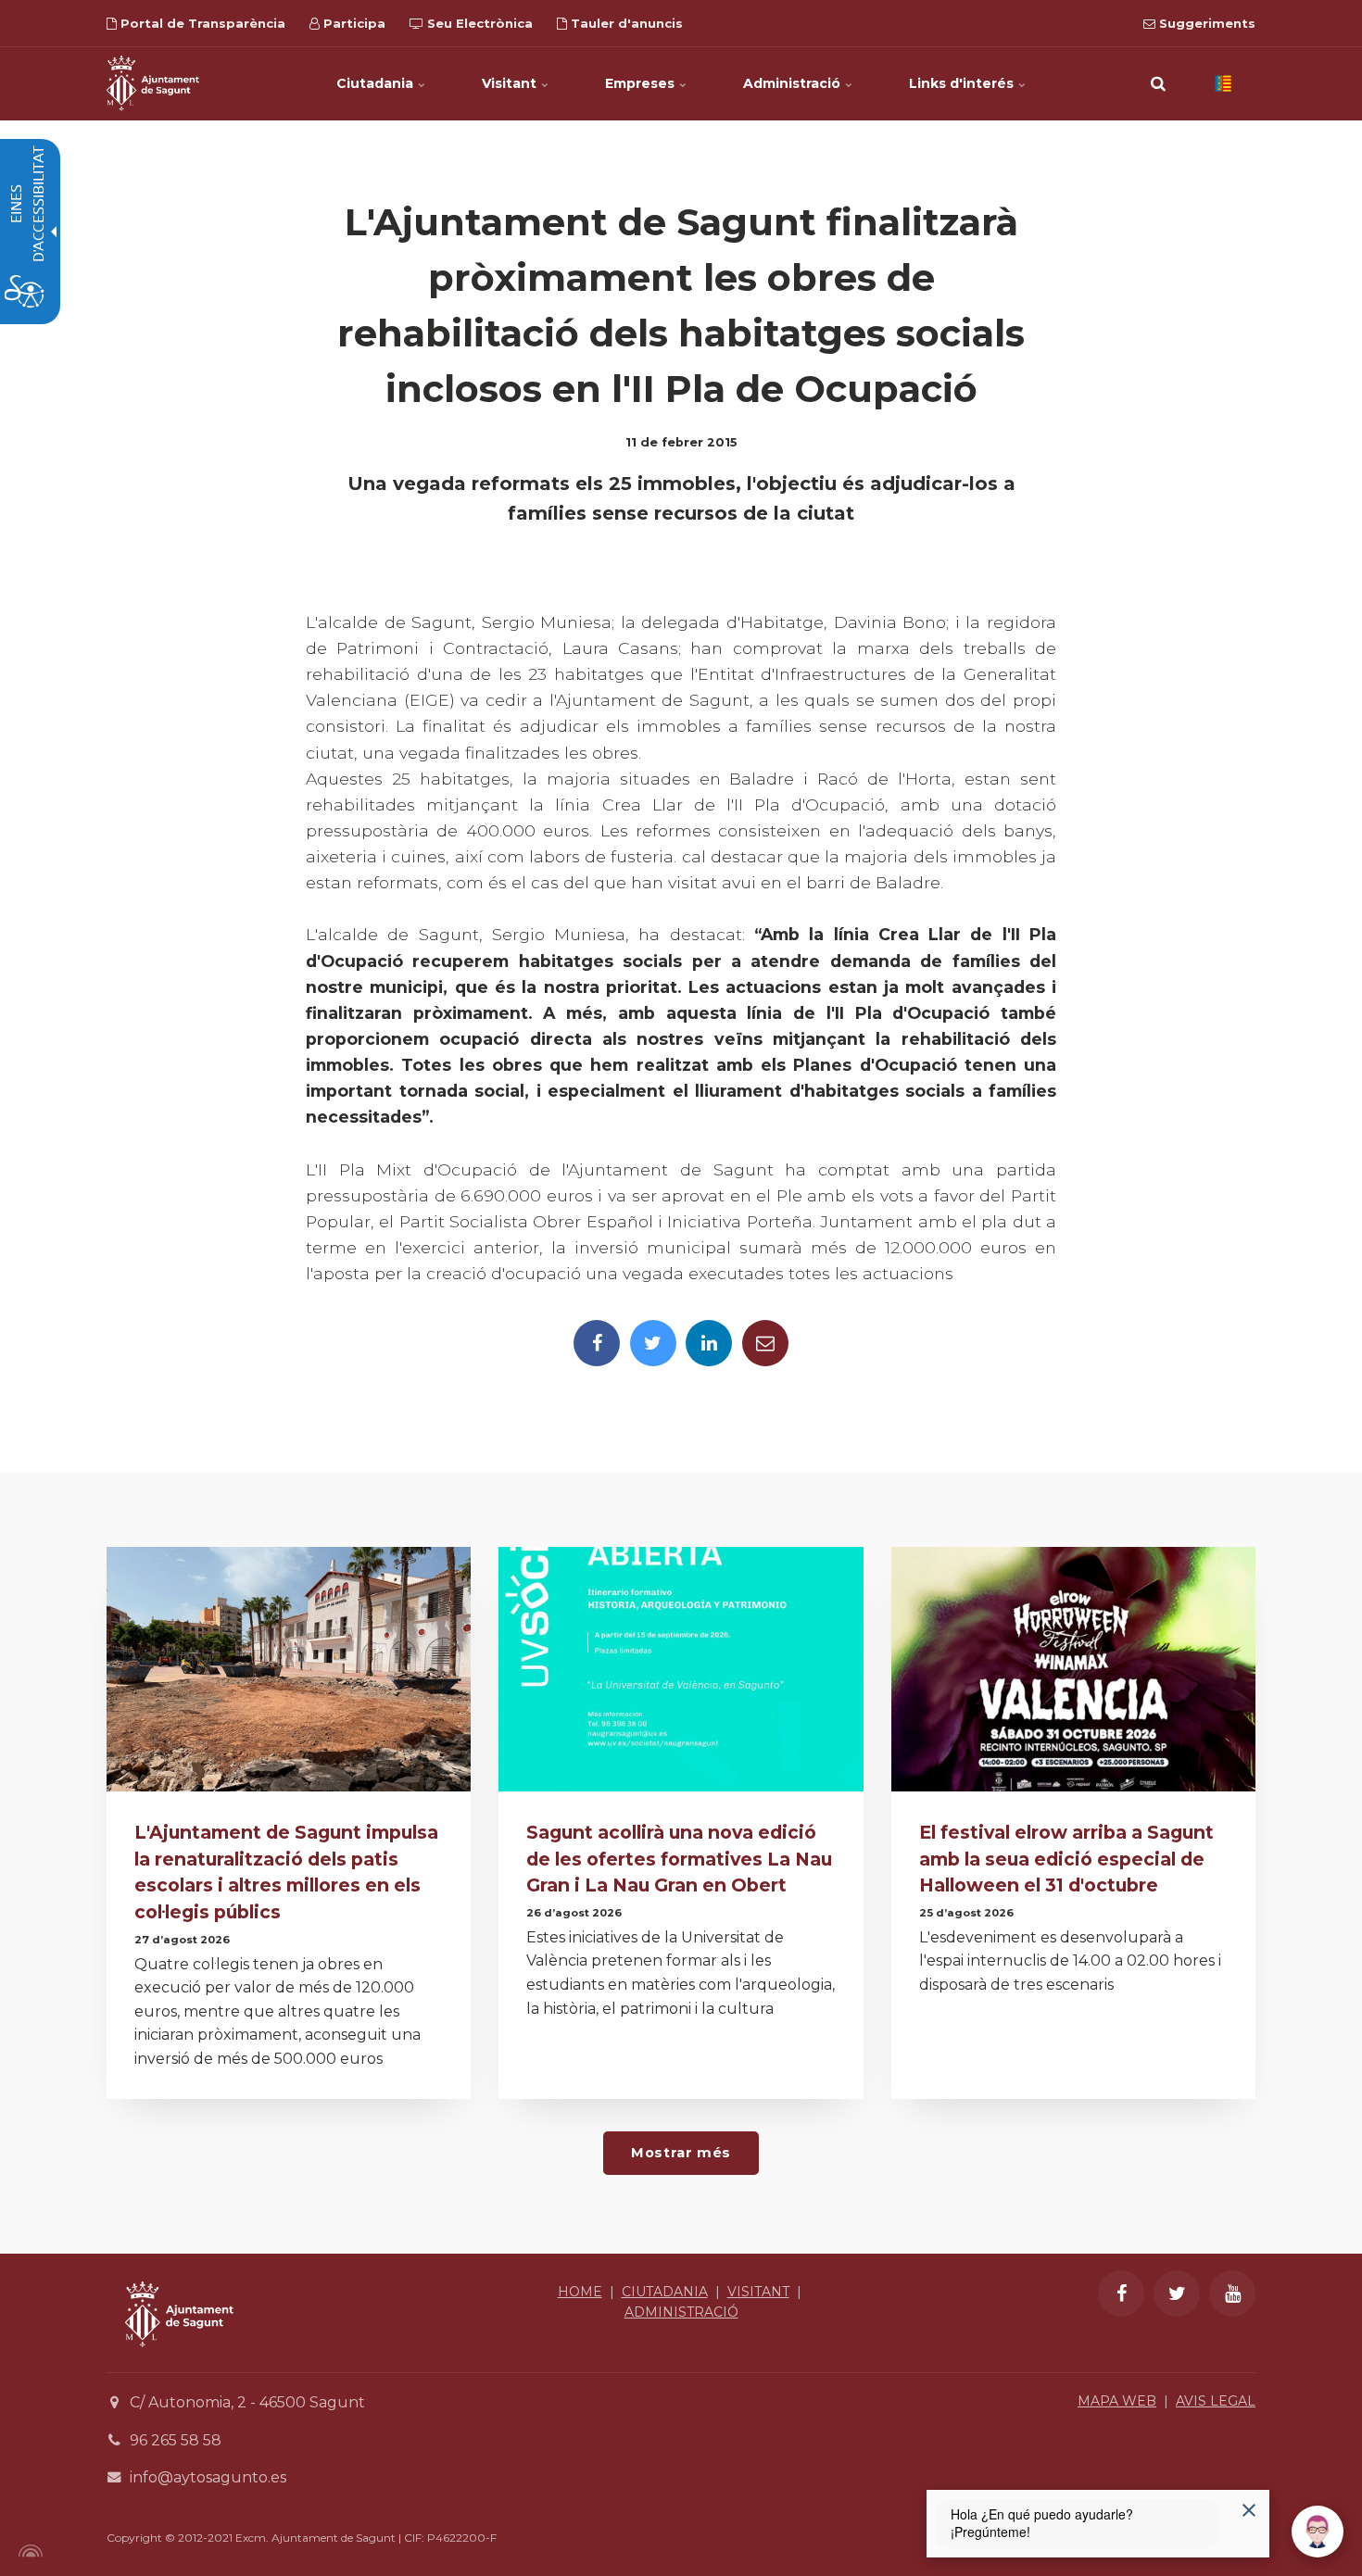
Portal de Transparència (201, 23)
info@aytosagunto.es (208, 2477)
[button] (1158, 83)
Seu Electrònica (478, 23)
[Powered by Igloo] (28, 2551)
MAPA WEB (1117, 2401)
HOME (580, 2292)
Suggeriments (1205, 23)
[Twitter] (653, 1343)
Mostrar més (681, 2153)
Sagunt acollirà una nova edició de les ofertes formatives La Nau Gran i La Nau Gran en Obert (679, 1859)
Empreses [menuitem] (642, 83)
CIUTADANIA (665, 2292)
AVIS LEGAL (1216, 2401)
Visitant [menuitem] (511, 83)
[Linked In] (709, 1343)
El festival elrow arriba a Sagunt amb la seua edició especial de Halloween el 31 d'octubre (1066, 1859)
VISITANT (758, 2292)
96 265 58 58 (176, 2440)
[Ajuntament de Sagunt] (153, 83)
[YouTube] (1232, 2293)
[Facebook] (597, 1343)
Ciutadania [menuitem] (377, 83)
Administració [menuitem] (794, 83)
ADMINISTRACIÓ (681, 2312)
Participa (353, 23)
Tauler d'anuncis (625, 23)
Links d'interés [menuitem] (963, 83)
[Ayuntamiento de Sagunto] (179, 2361)
